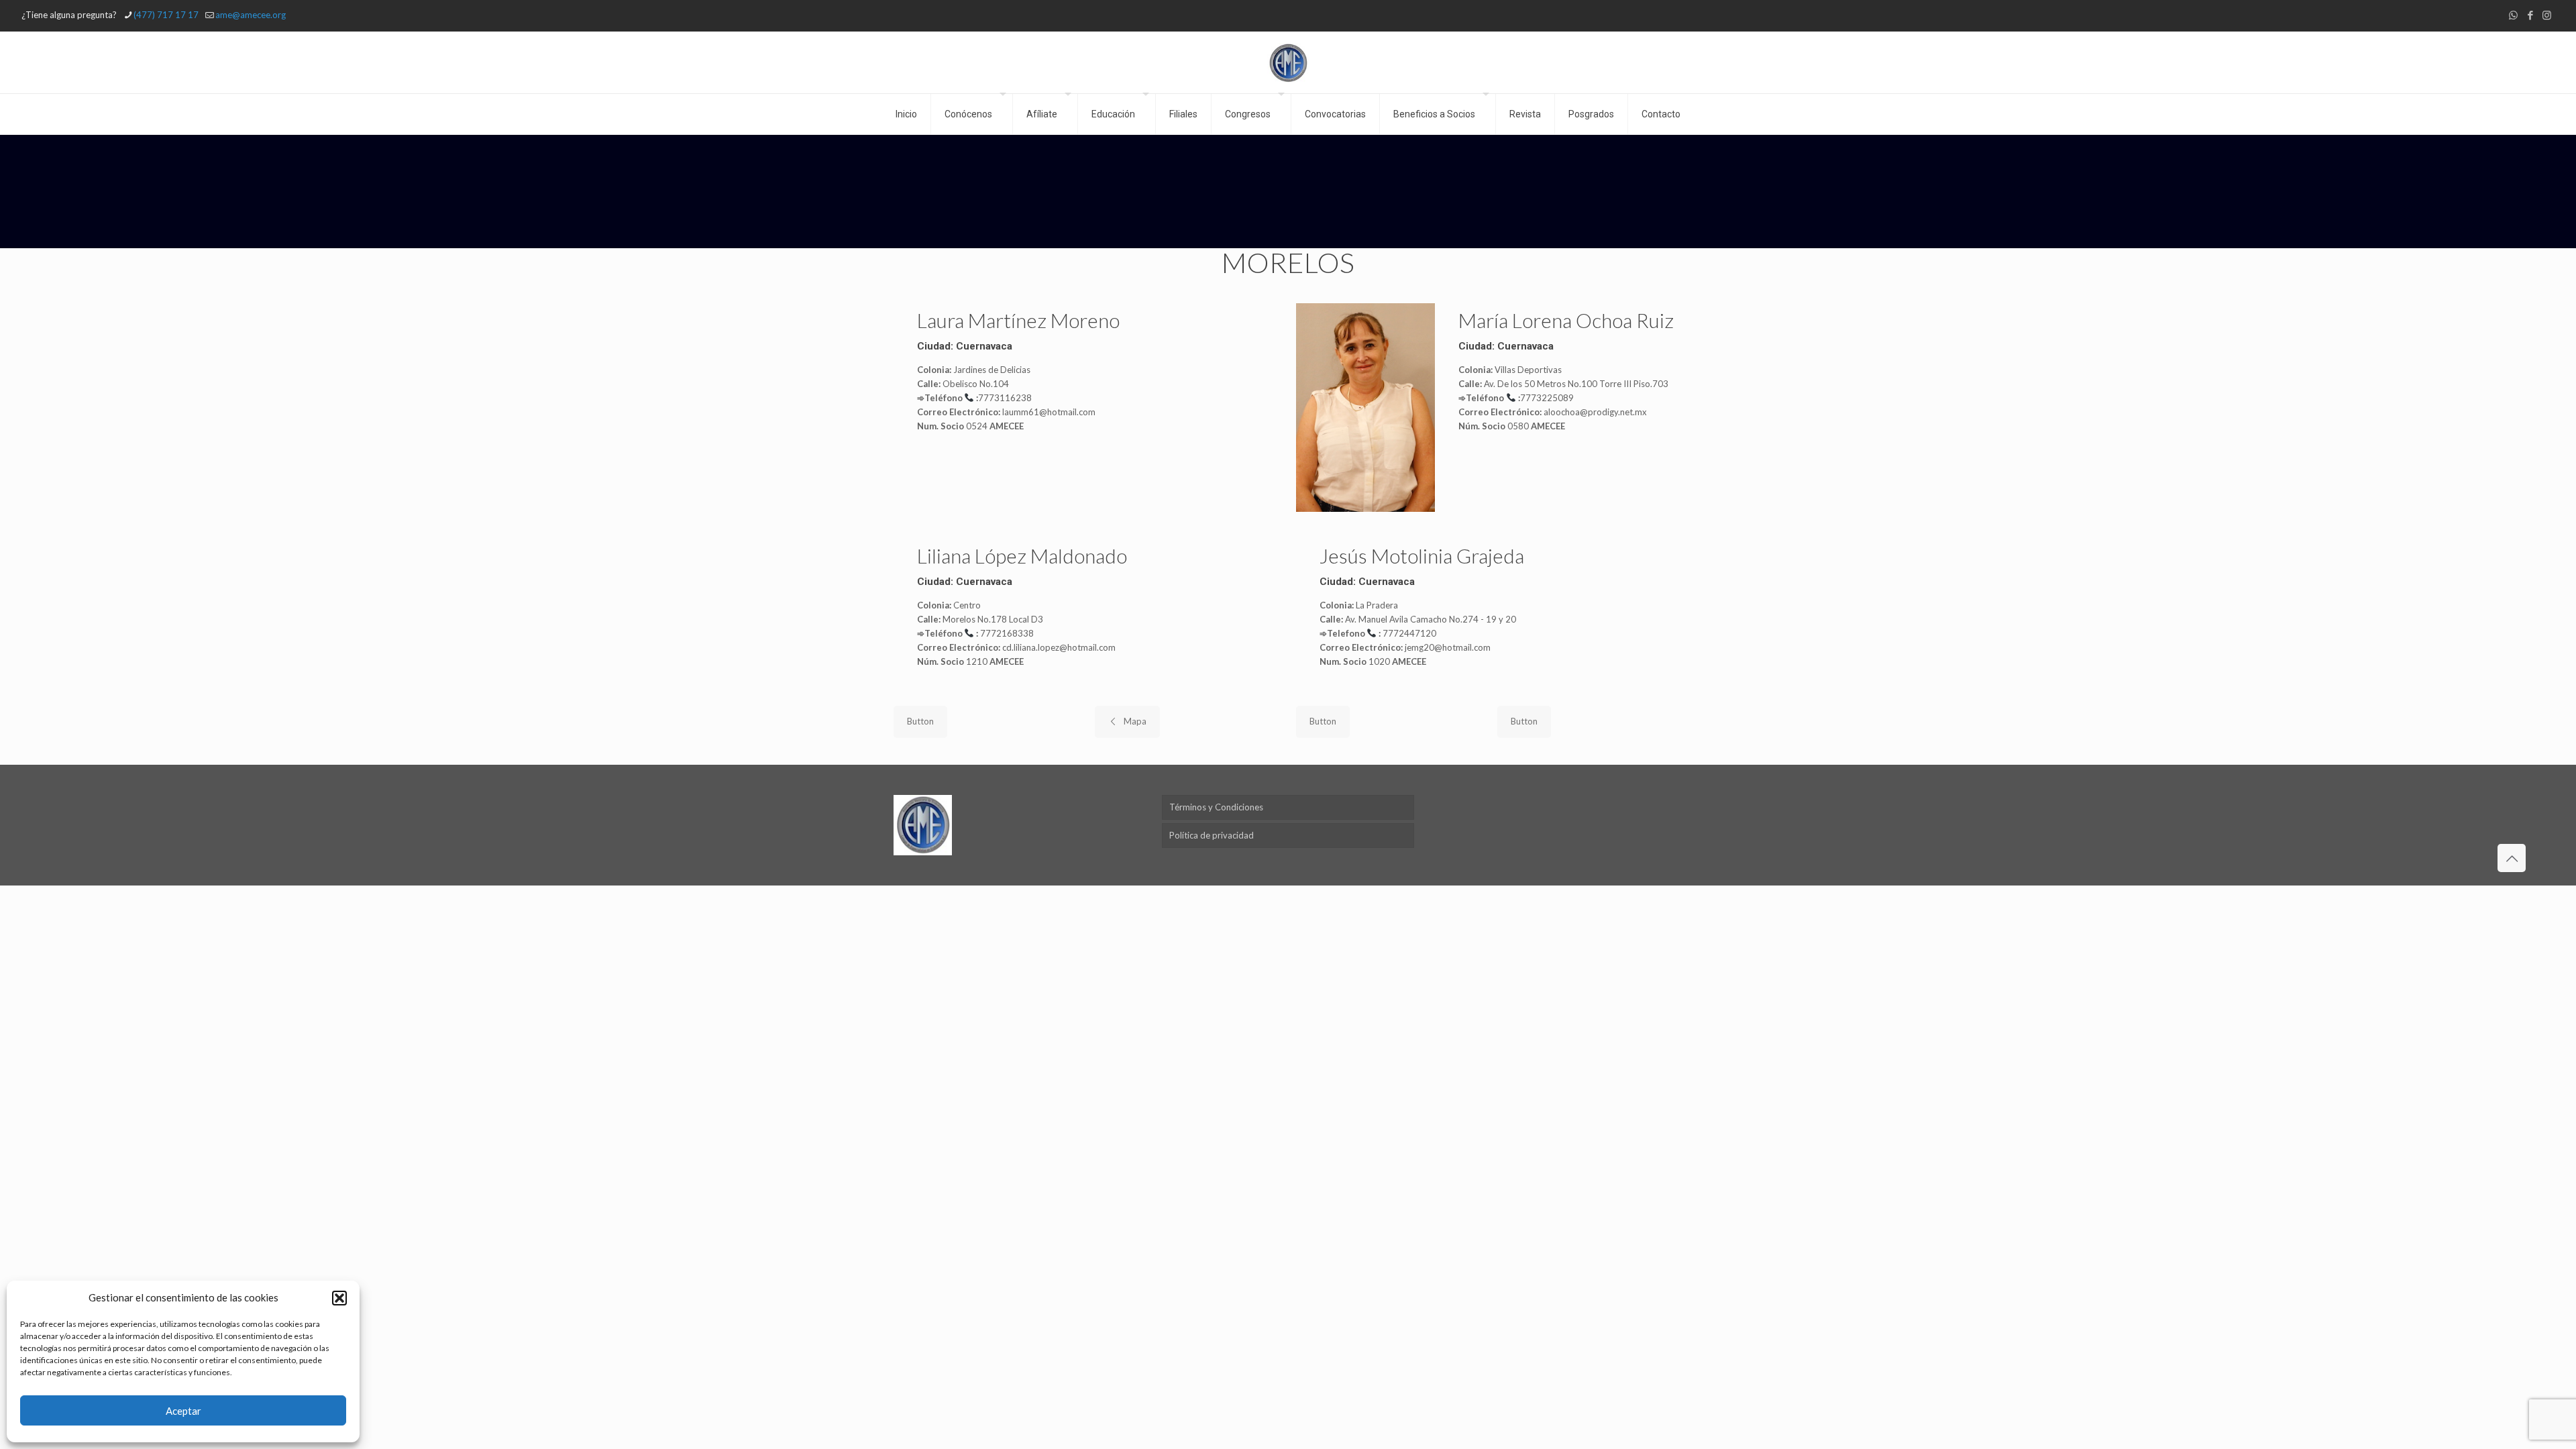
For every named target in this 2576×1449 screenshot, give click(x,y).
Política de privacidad (1212, 835)
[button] (339, 1298)
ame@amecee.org (251, 15)
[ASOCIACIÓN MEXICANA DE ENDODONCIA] (1288, 62)
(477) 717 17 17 (166, 15)
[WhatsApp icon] (2513, 15)
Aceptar (183, 1411)
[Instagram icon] (2547, 15)
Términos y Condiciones (1216, 807)
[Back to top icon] (2512, 858)
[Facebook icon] (2530, 15)
